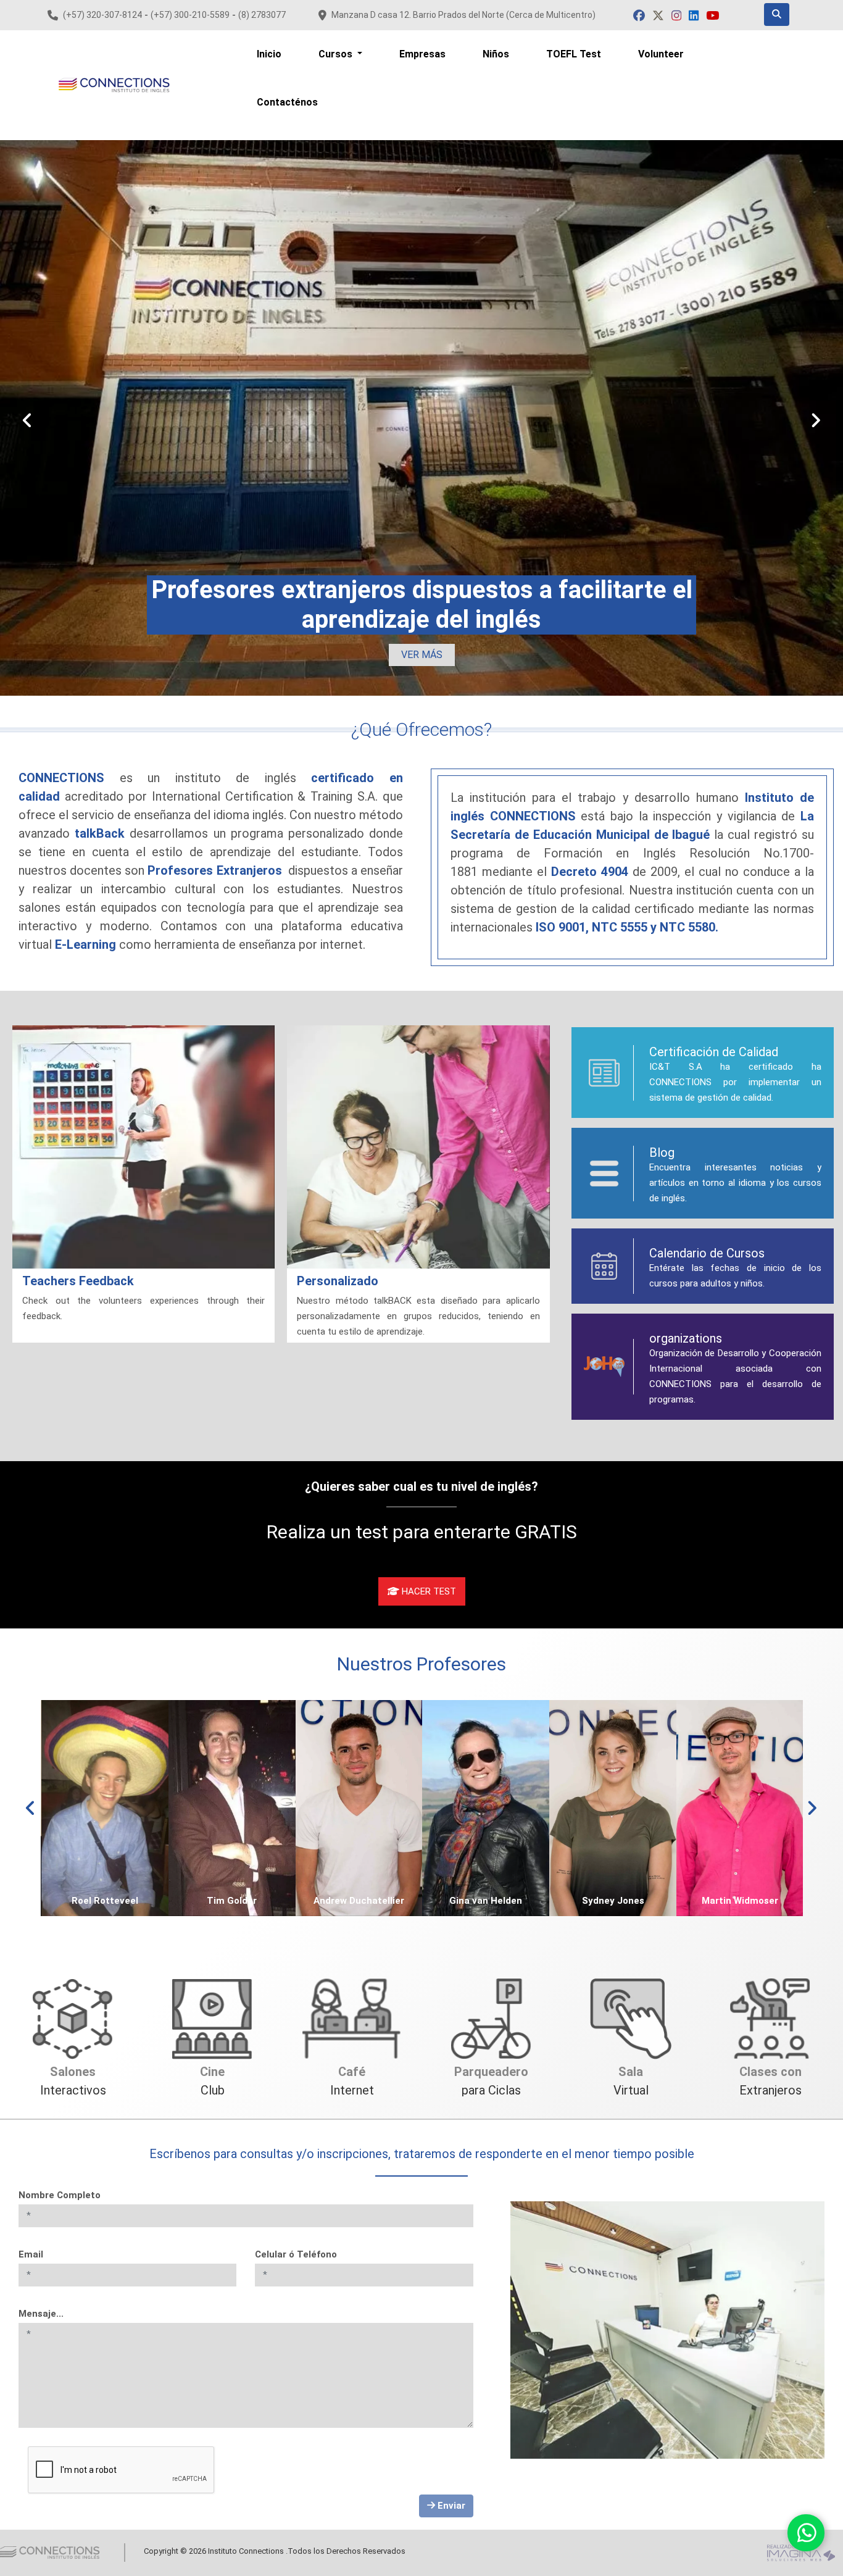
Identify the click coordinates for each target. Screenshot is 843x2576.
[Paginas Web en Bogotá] (801, 2552)
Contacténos (287, 102)
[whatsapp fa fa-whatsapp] (806, 2533)
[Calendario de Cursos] (604, 1266)
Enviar (450, 2506)
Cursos (337, 54)
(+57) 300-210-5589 (190, 15)
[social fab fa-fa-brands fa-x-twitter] (659, 16)
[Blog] (604, 1173)
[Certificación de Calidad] (604, 1073)
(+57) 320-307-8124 (102, 15)
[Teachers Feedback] (143, 1147)
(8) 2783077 (262, 15)
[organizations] (604, 1367)
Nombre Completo (60, 2195)
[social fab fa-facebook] (640, 16)
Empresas (422, 54)
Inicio (269, 54)
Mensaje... (41, 2314)
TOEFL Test (574, 54)
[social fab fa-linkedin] (695, 16)
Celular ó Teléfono (296, 2254)
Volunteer (661, 54)
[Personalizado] (418, 1147)
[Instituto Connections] (114, 85)
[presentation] (27, 421)
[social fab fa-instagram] (678, 16)
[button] (422, 655)
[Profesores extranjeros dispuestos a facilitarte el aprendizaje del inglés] (421, 418)
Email (31, 2254)
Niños (496, 54)
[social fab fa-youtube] (712, 16)
